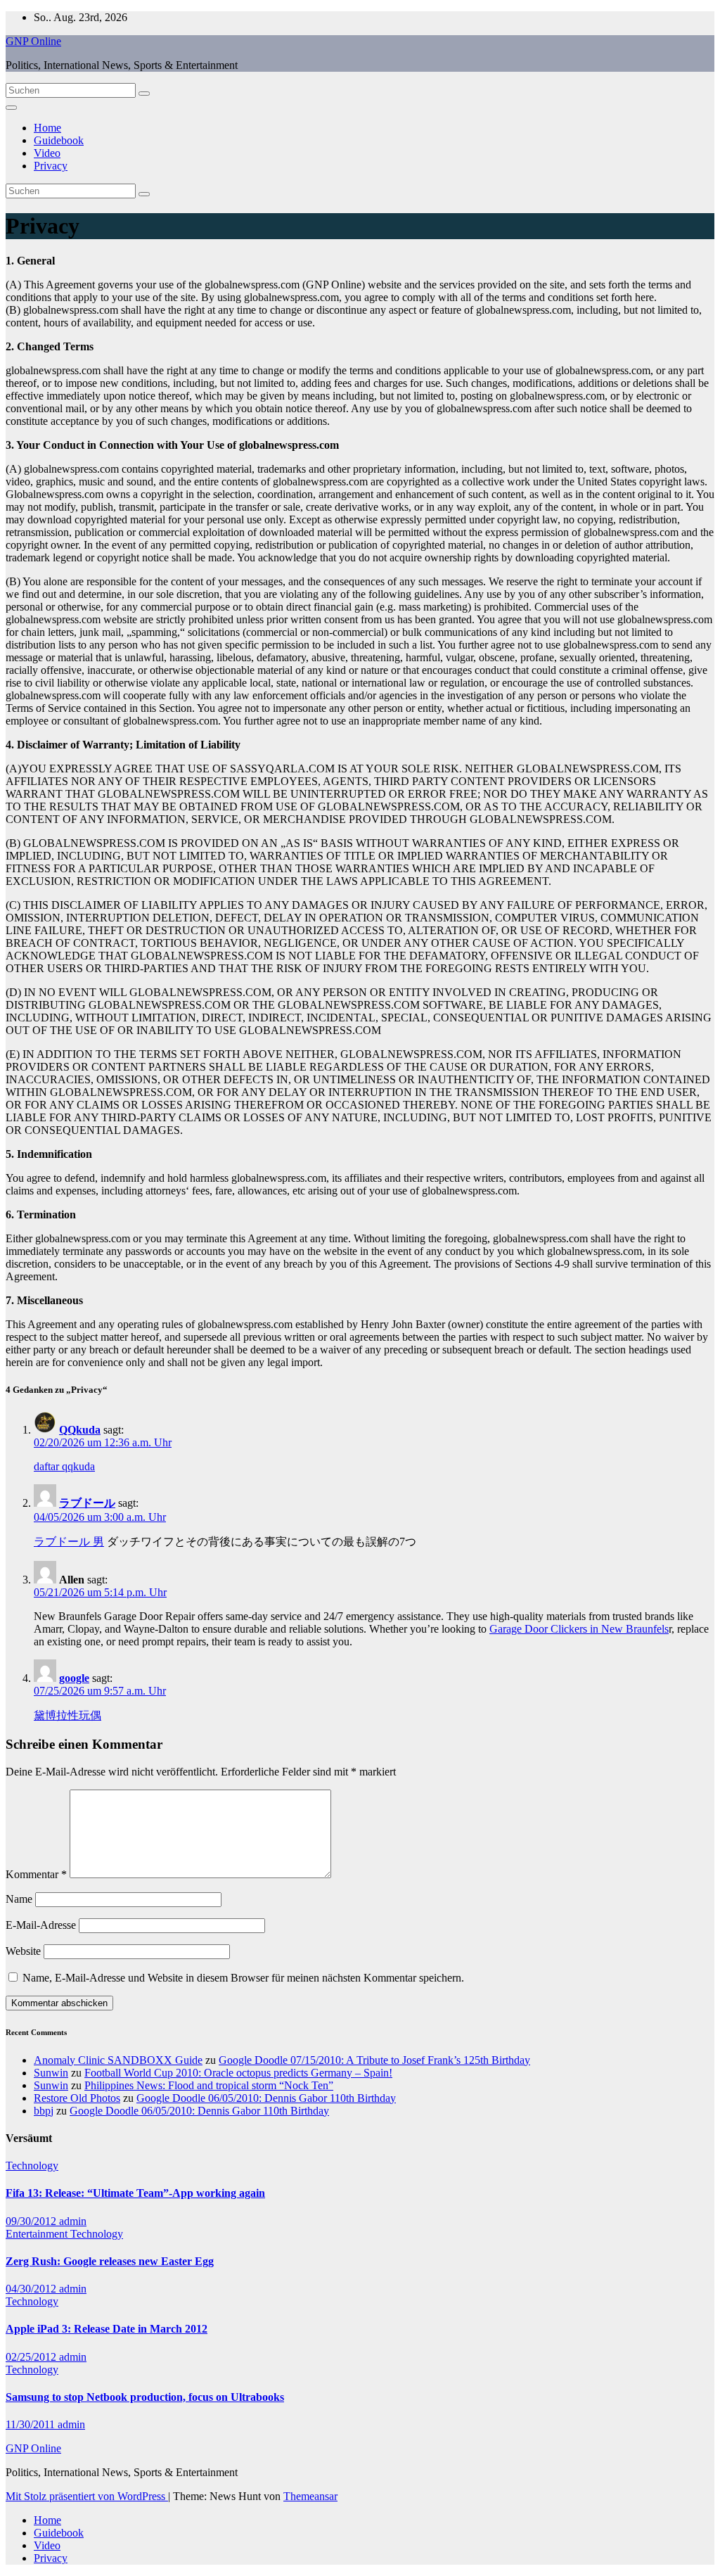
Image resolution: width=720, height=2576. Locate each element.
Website (23, 1951)
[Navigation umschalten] (11, 108)
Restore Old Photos (77, 2098)
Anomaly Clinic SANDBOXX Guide (118, 2060)
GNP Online (33, 41)
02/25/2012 (32, 2357)
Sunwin (51, 2073)
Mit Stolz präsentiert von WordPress (87, 2496)
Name (19, 1899)
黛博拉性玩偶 (67, 1715)
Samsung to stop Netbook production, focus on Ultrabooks (145, 2397)
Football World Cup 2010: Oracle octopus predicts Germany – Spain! (238, 2073)
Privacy (51, 166)
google (74, 1678)
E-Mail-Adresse (41, 1925)
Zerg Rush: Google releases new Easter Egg (110, 2261)
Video (47, 153)
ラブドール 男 (69, 1542)
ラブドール (87, 1503)
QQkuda (80, 1430)
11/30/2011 (32, 2424)
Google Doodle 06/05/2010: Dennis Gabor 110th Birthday (266, 2098)
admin (73, 2221)
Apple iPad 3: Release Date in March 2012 (107, 2329)
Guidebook (59, 140)
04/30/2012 (32, 2289)
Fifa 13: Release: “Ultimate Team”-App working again (135, 2193)
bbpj (44, 2111)
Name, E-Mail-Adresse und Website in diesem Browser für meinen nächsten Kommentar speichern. (243, 1978)
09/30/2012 (32, 2221)
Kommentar (36, 1874)
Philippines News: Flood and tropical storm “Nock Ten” (209, 2085)
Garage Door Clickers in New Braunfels (579, 1629)
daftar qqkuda (64, 1466)
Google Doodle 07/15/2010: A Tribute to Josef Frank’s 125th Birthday (374, 2060)
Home (47, 128)
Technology (32, 2166)
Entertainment (38, 2234)
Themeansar (310, 2496)
